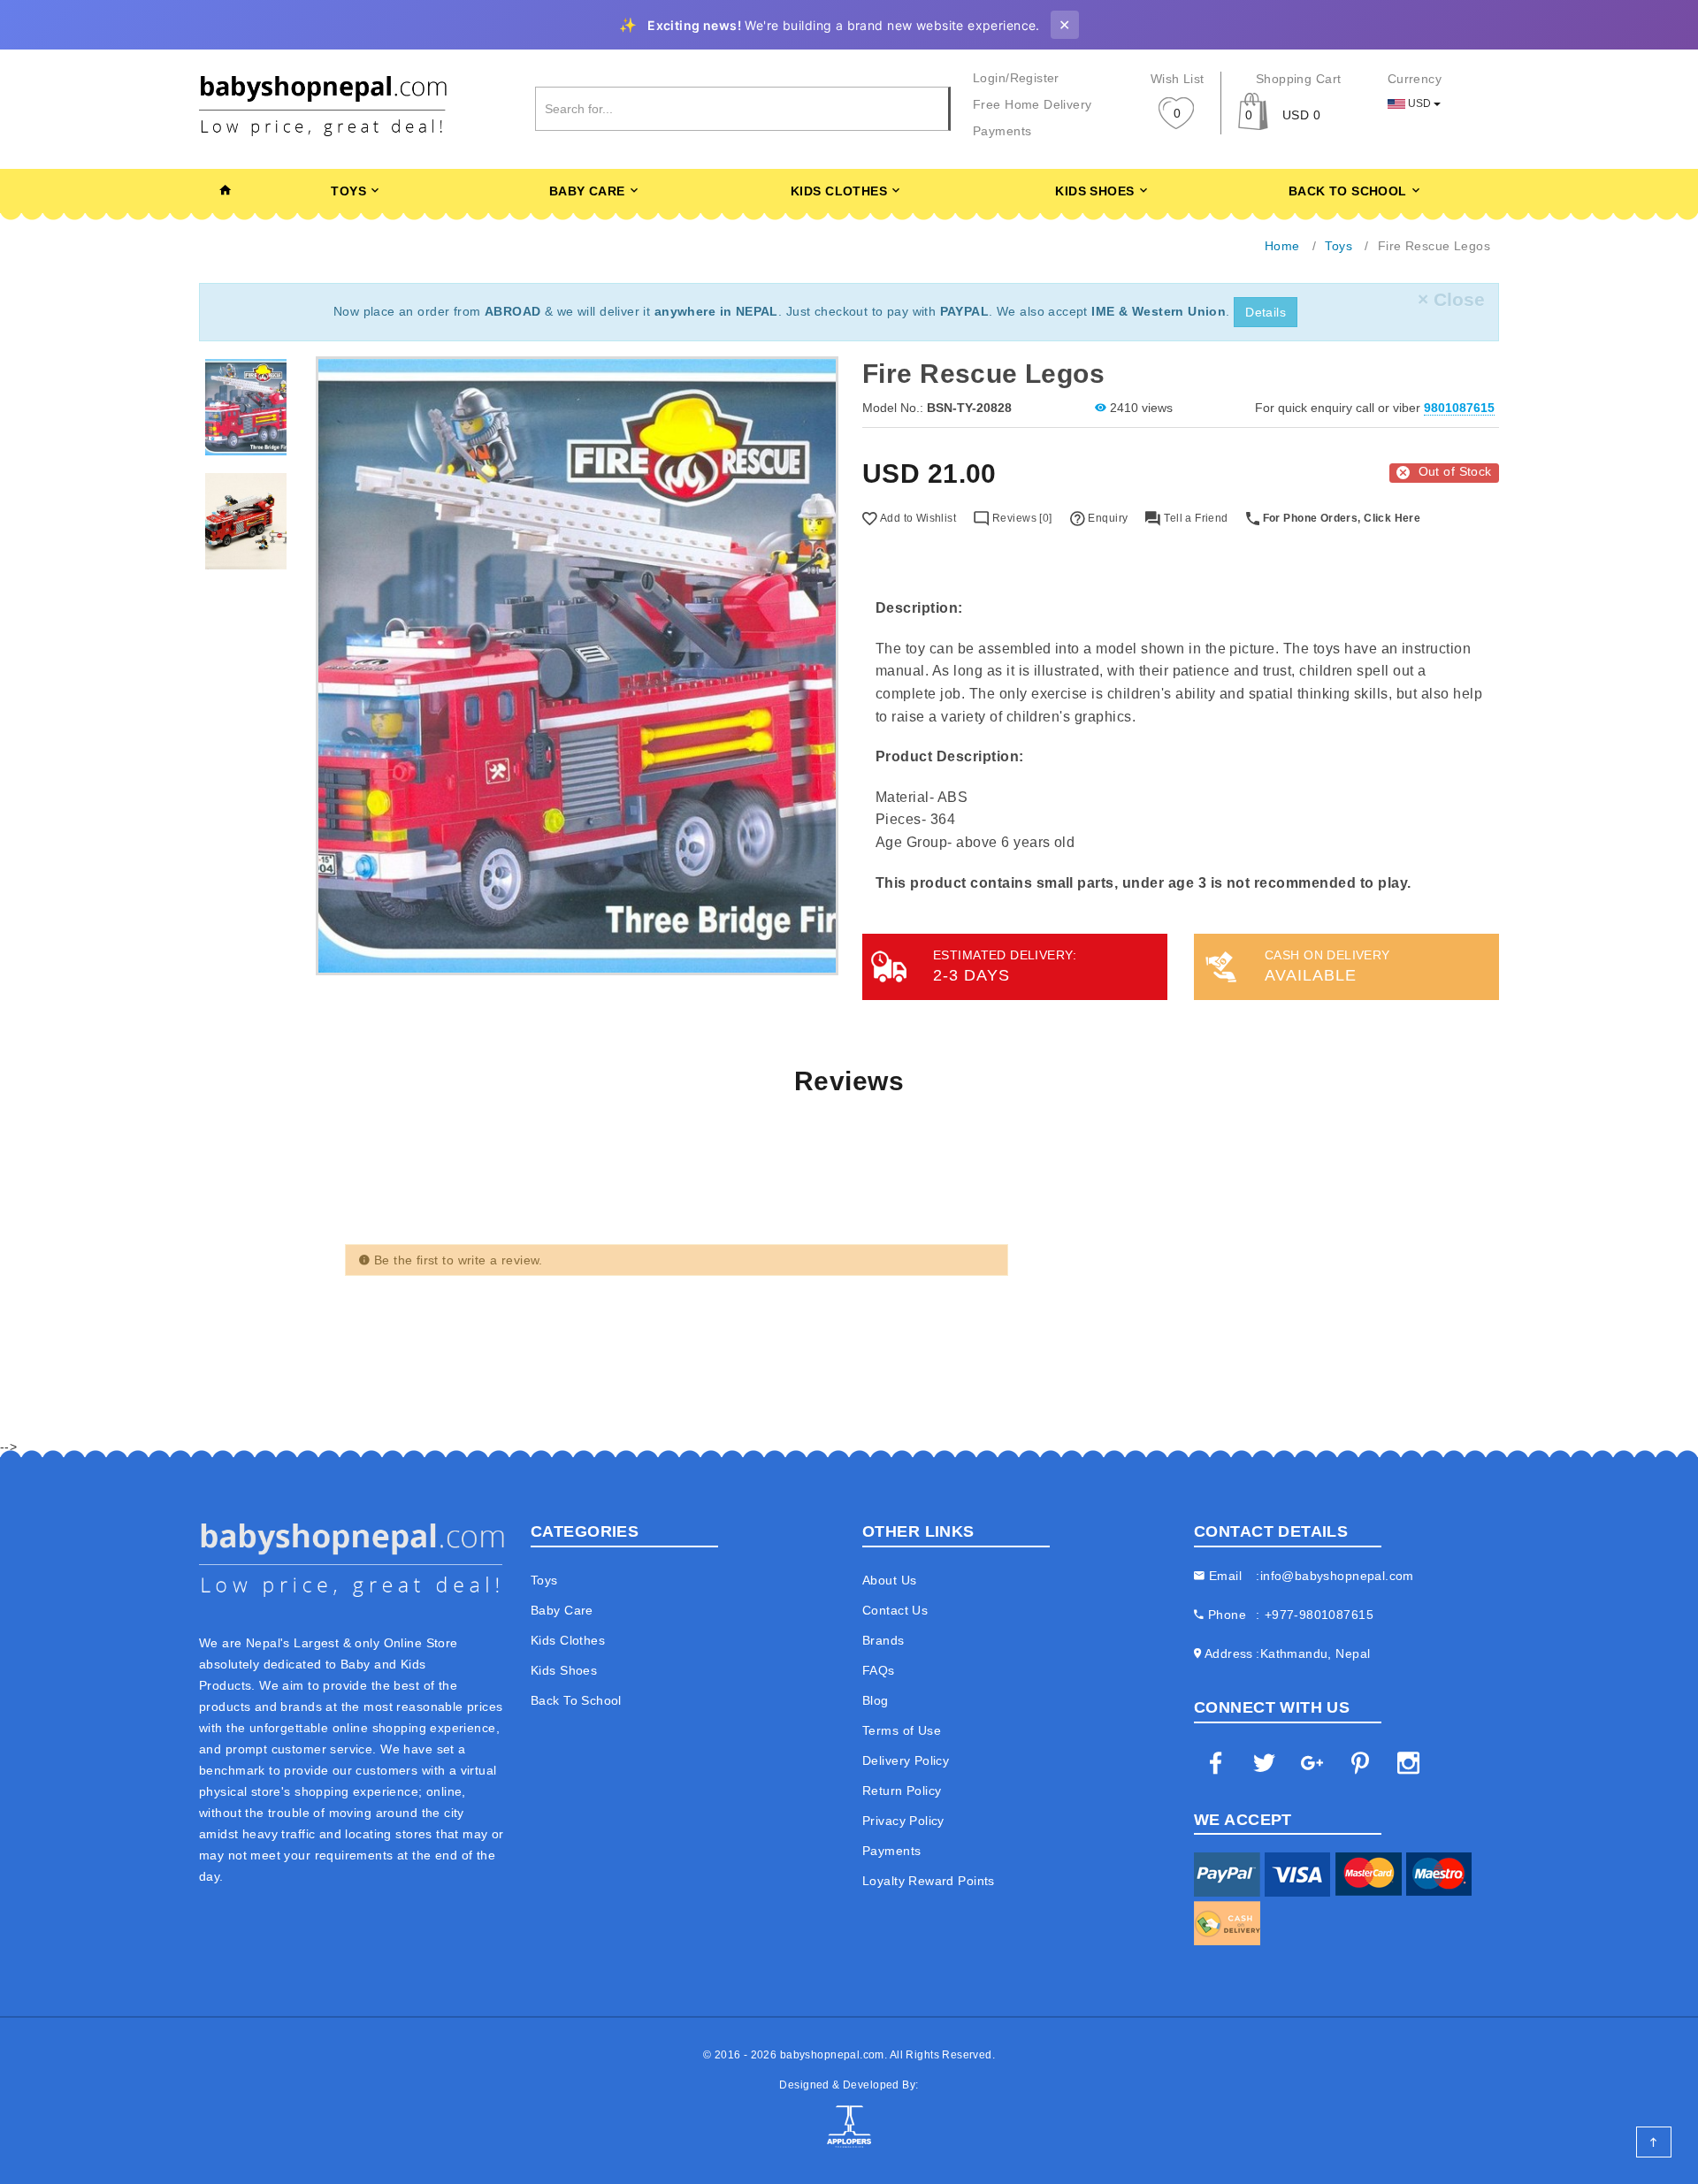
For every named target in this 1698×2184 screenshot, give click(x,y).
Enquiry (1106, 518)
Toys (348, 191)
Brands (883, 1640)
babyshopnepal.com (832, 2055)
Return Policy (902, 1791)
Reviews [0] (1021, 518)
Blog (876, 1700)
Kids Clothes (839, 191)
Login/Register (1016, 78)
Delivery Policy (906, 1760)
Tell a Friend (1194, 518)
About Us (889, 1580)
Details (1266, 312)
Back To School (1348, 191)
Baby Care (587, 191)
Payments (1002, 131)
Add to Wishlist (917, 518)
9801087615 (1459, 408)
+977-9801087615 (1319, 1615)
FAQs (879, 1670)
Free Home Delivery (1033, 104)
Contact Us (895, 1610)
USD (1419, 103)
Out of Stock (1455, 471)
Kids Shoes (1094, 191)
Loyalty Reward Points (929, 1881)
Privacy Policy (903, 1821)
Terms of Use (902, 1730)
